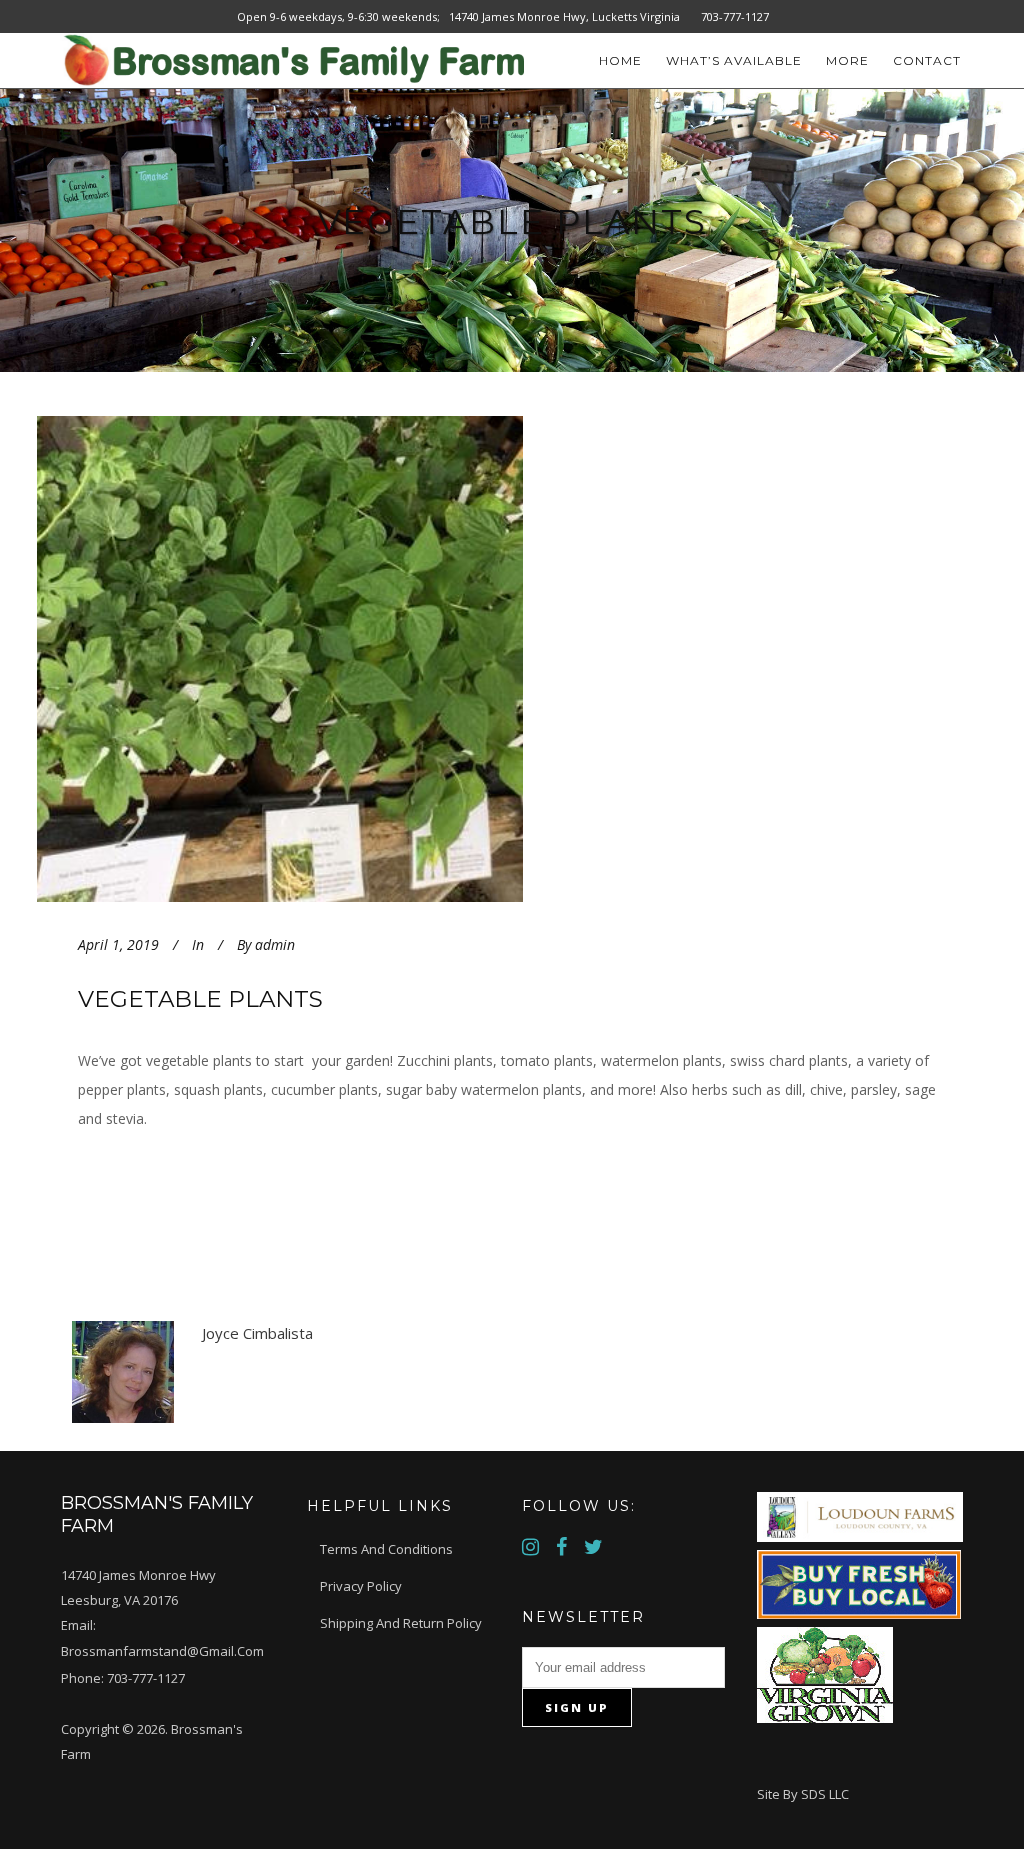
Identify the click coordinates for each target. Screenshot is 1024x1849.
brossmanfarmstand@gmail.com (162, 1651)
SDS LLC (825, 1794)
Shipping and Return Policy (401, 1623)
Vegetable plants (200, 999)
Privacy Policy (361, 1586)
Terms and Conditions (386, 1549)
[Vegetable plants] (341, 659)
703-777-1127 (146, 1678)
